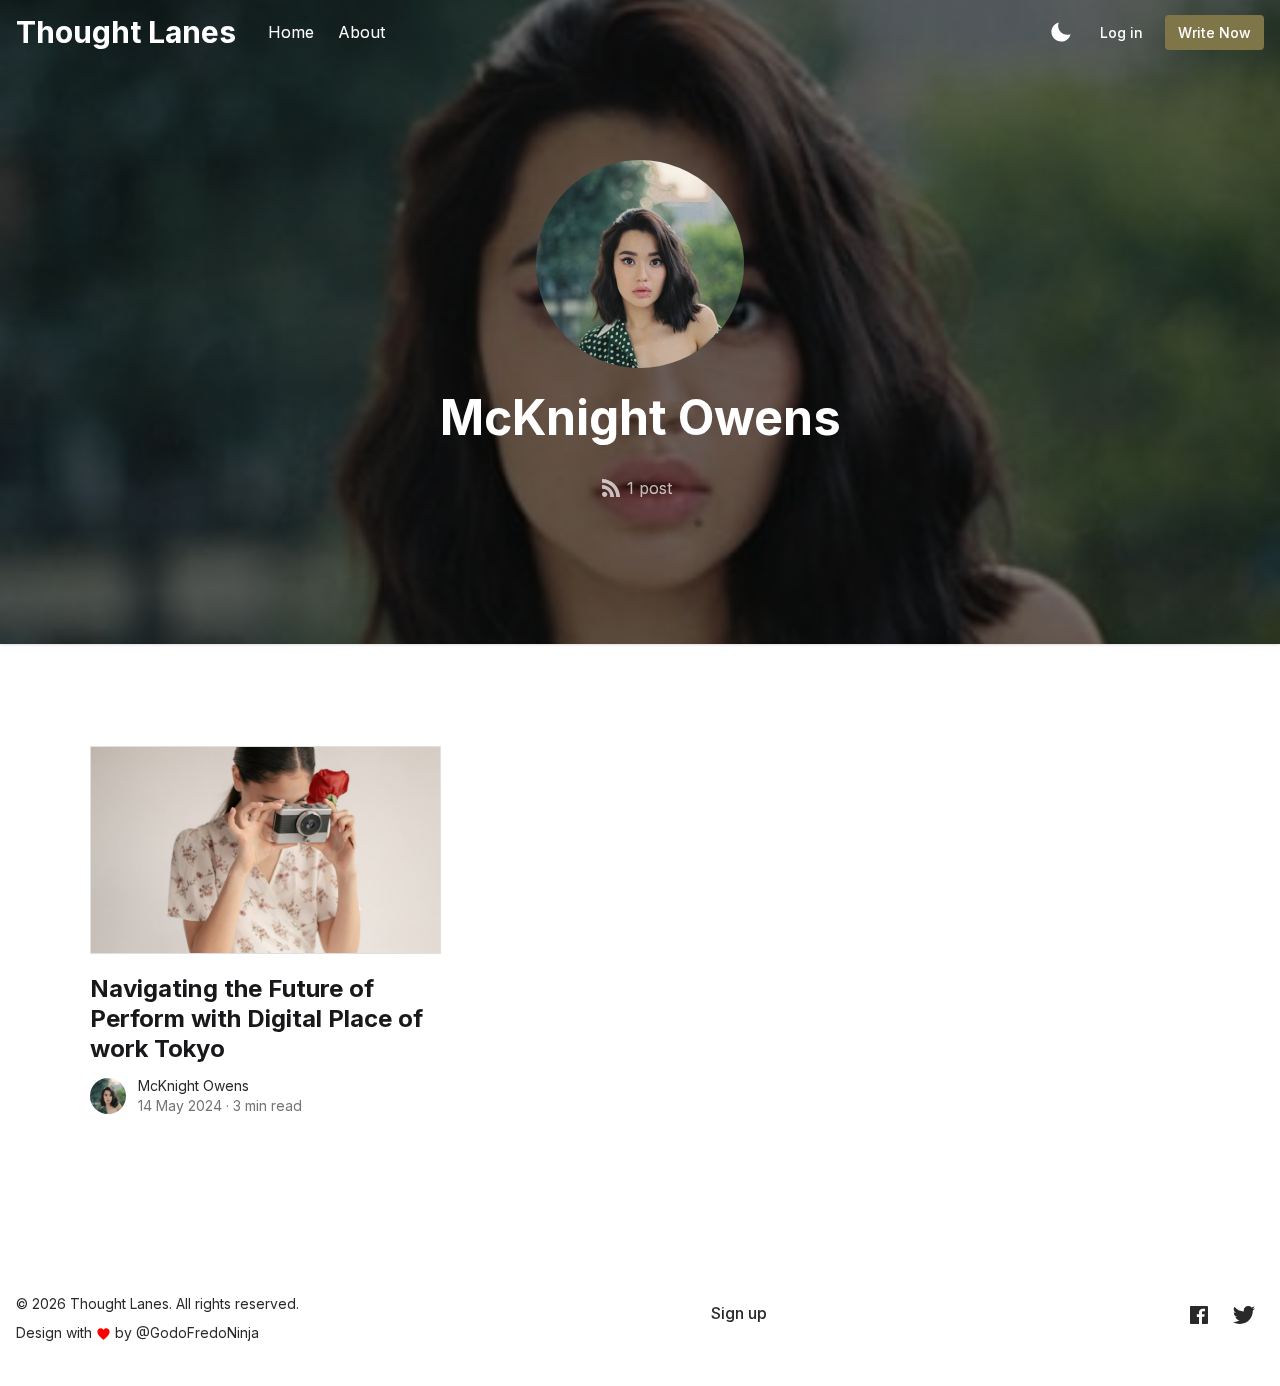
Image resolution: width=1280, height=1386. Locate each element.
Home (291, 32)
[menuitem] (739, 1313)
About (361, 32)
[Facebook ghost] (1199, 1314)
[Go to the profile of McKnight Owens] (108, 1096)
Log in (1121, 32)
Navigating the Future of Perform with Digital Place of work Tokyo (256, 1018)
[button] (1061, 32)
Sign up (739, 1313)
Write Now (1214, 32)
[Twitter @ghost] (1244, 1314)
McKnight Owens (193, 1085)
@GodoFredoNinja (197, 1332)
